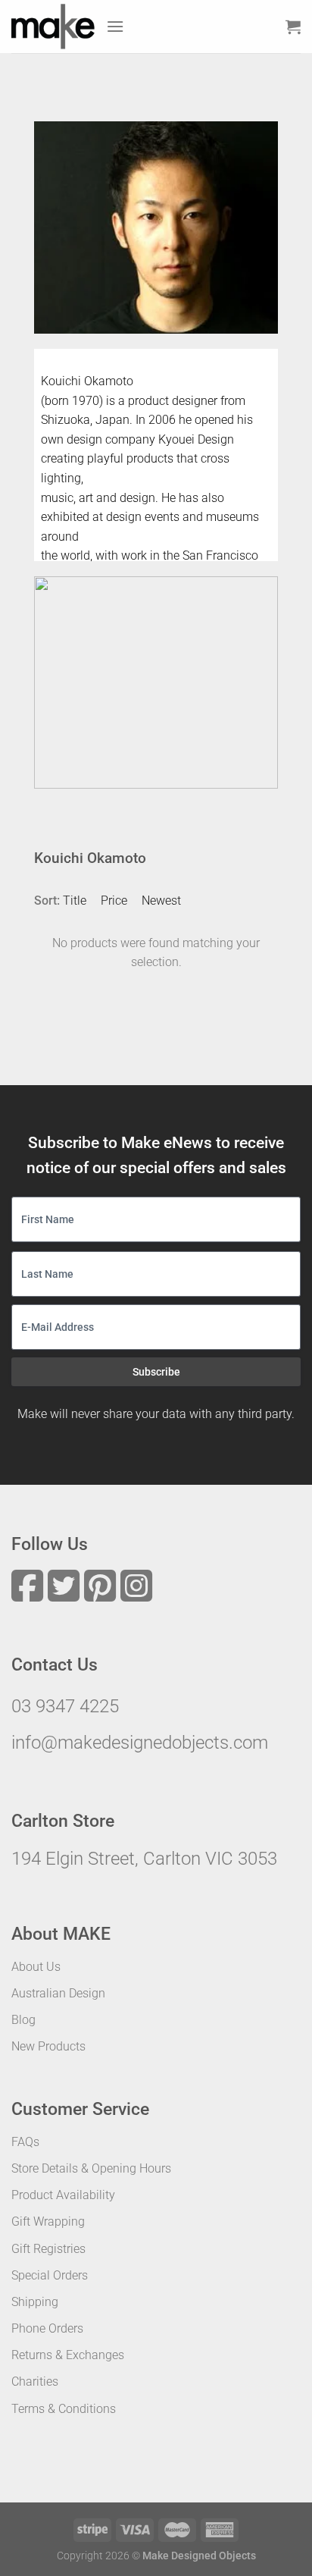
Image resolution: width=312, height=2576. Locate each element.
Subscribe (156, 1372)
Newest (161, 901)
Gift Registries (48, 2249)
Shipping (35, 2302)
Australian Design (58, 1993)
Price (114, 901)
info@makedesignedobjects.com (140, 1743)
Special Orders (50, 2275)
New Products (48, 2046)
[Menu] (115, 26)
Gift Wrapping (48, 2221)
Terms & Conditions (64, 2409)
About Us (36, 1967)
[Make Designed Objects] (53, 27)
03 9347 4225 (65, 1706)
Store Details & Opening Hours (91, 2168)
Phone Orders (47, 2328)
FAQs (25, 2142)
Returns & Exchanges (68, 2355)
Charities (35, 2381)
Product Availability (63, 2195)
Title (75, 901)
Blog (23, 2020)
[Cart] (293, 27)
